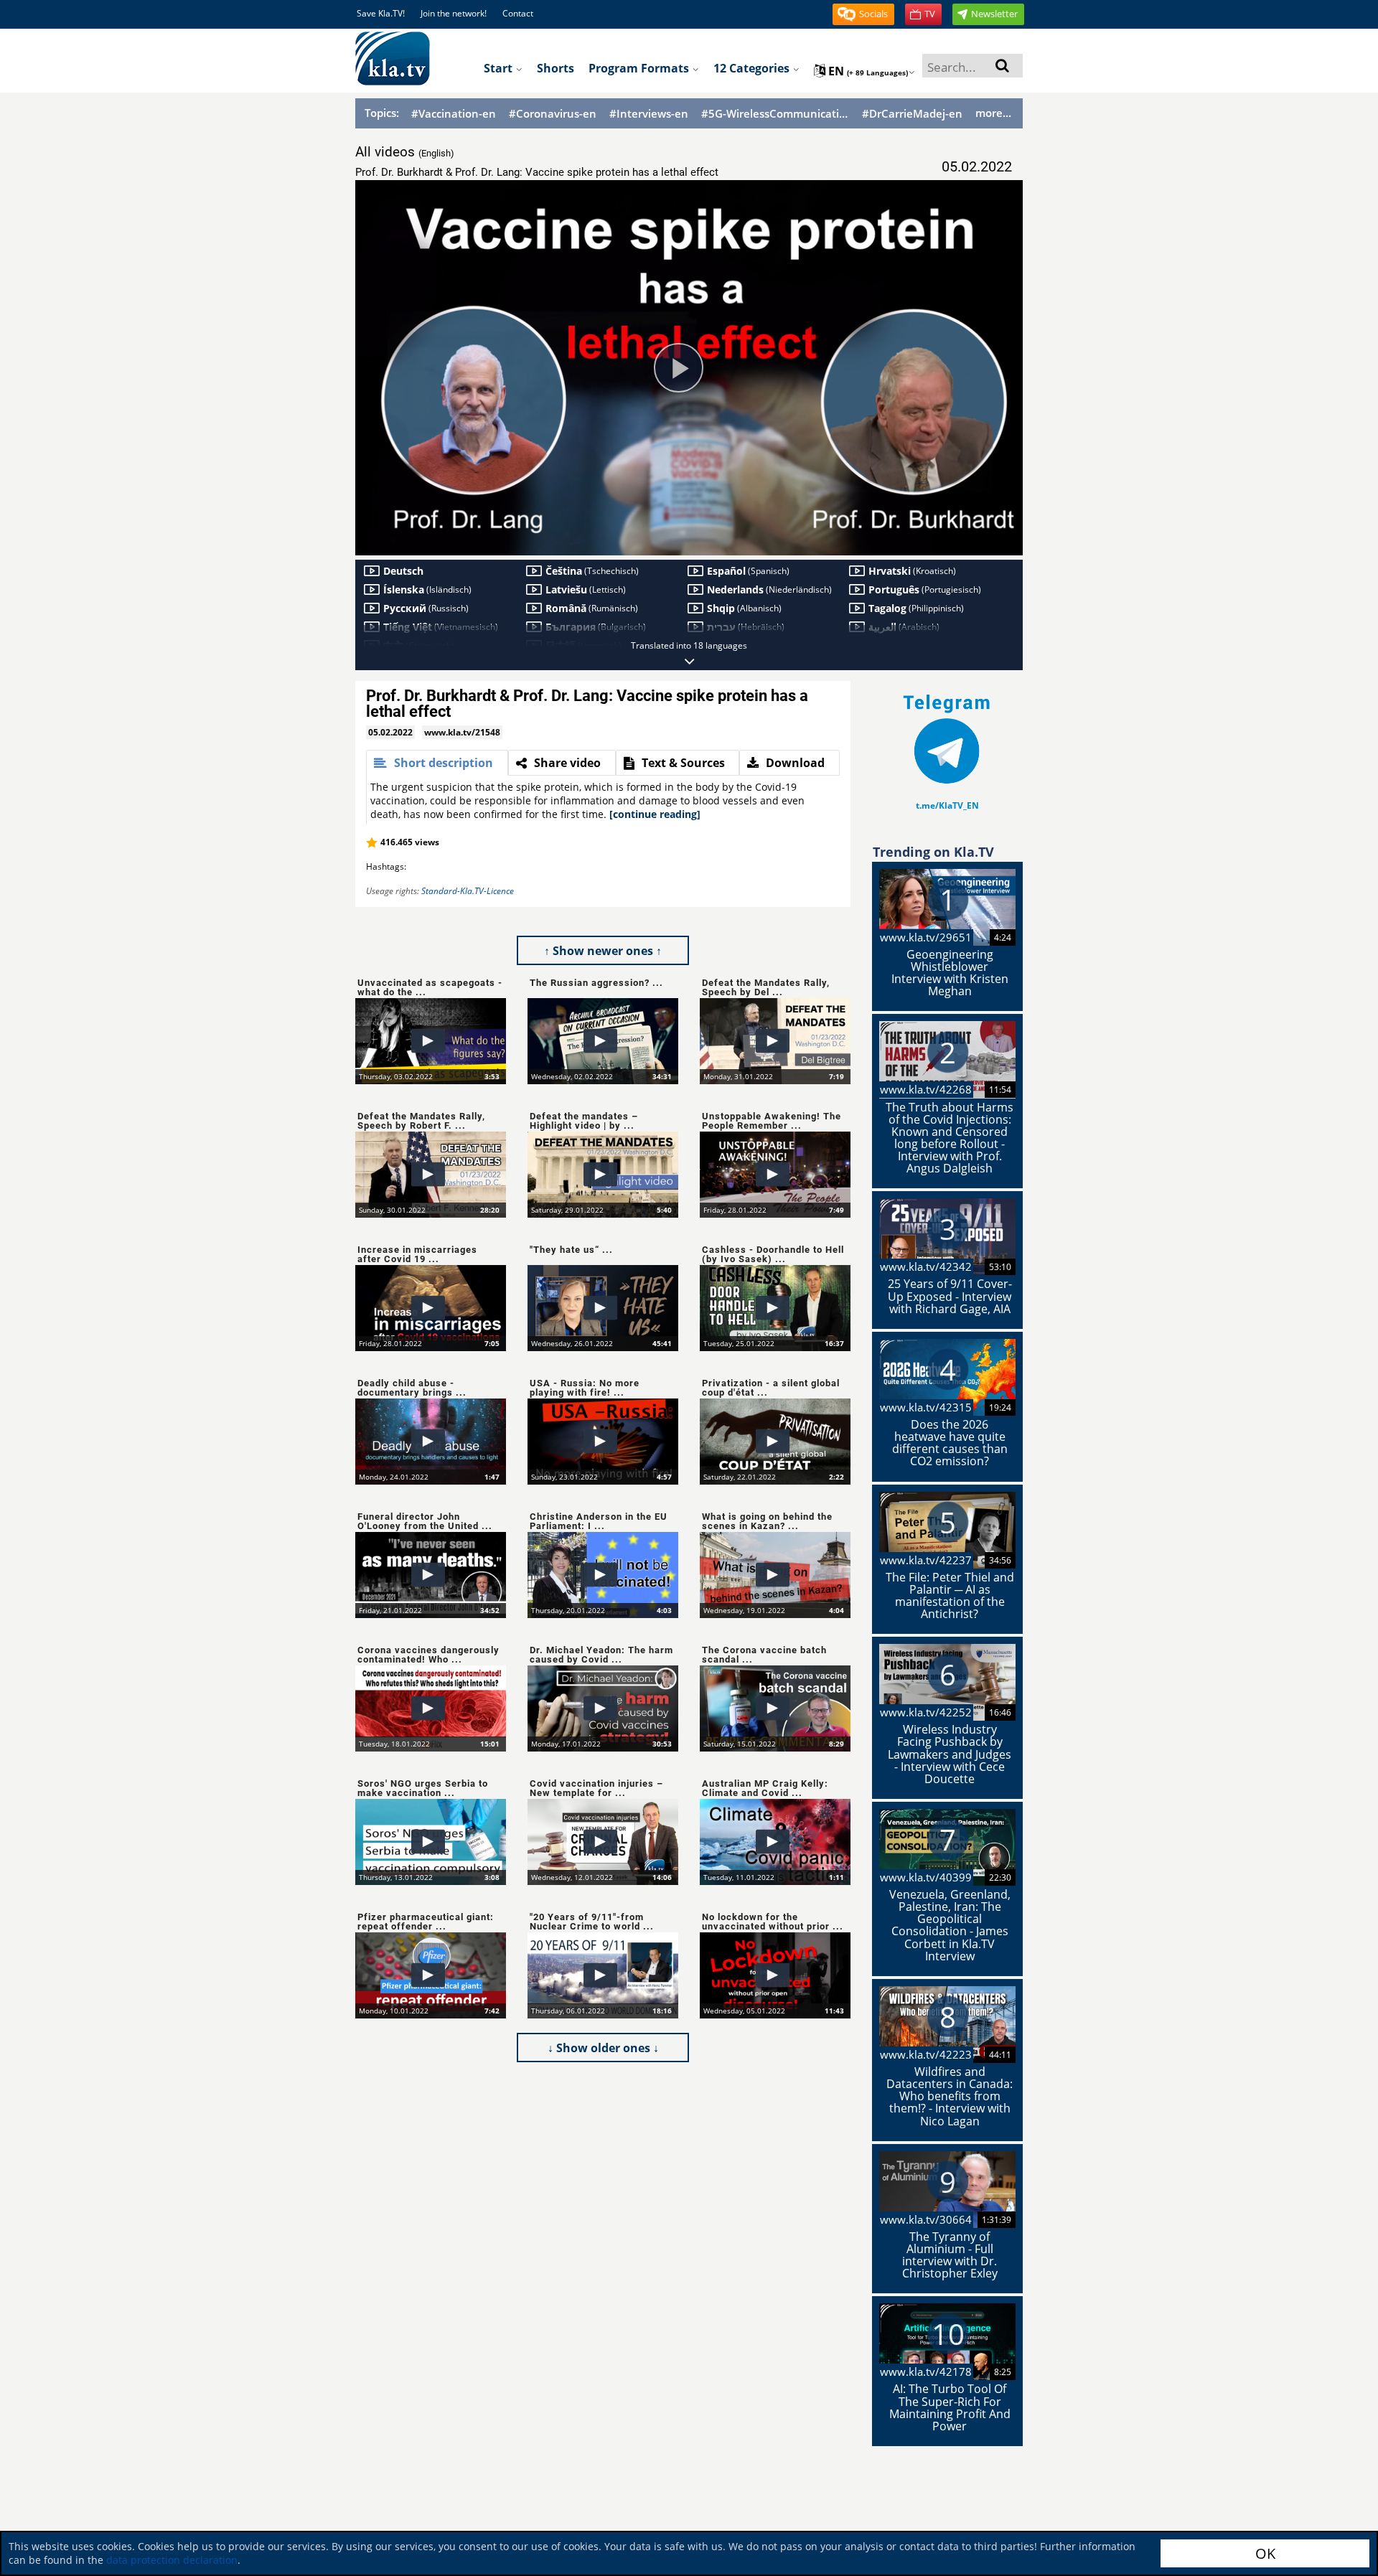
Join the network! (454, 13)
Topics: (382, 113)
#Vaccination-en (454, 114)
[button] (863, 14)
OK (1265, 2553)
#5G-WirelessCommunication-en (775, 114)
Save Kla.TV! (381, 13)
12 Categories (753, 68)
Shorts (556, 68)
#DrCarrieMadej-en (912, 114)
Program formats (640, 68)
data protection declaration (172, 2560)
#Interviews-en (649, 114)
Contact (518, 13)
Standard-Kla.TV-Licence (468, 891)
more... (993, 113)
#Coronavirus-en (553, 114)
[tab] (437, 763)
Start (500, 68)
